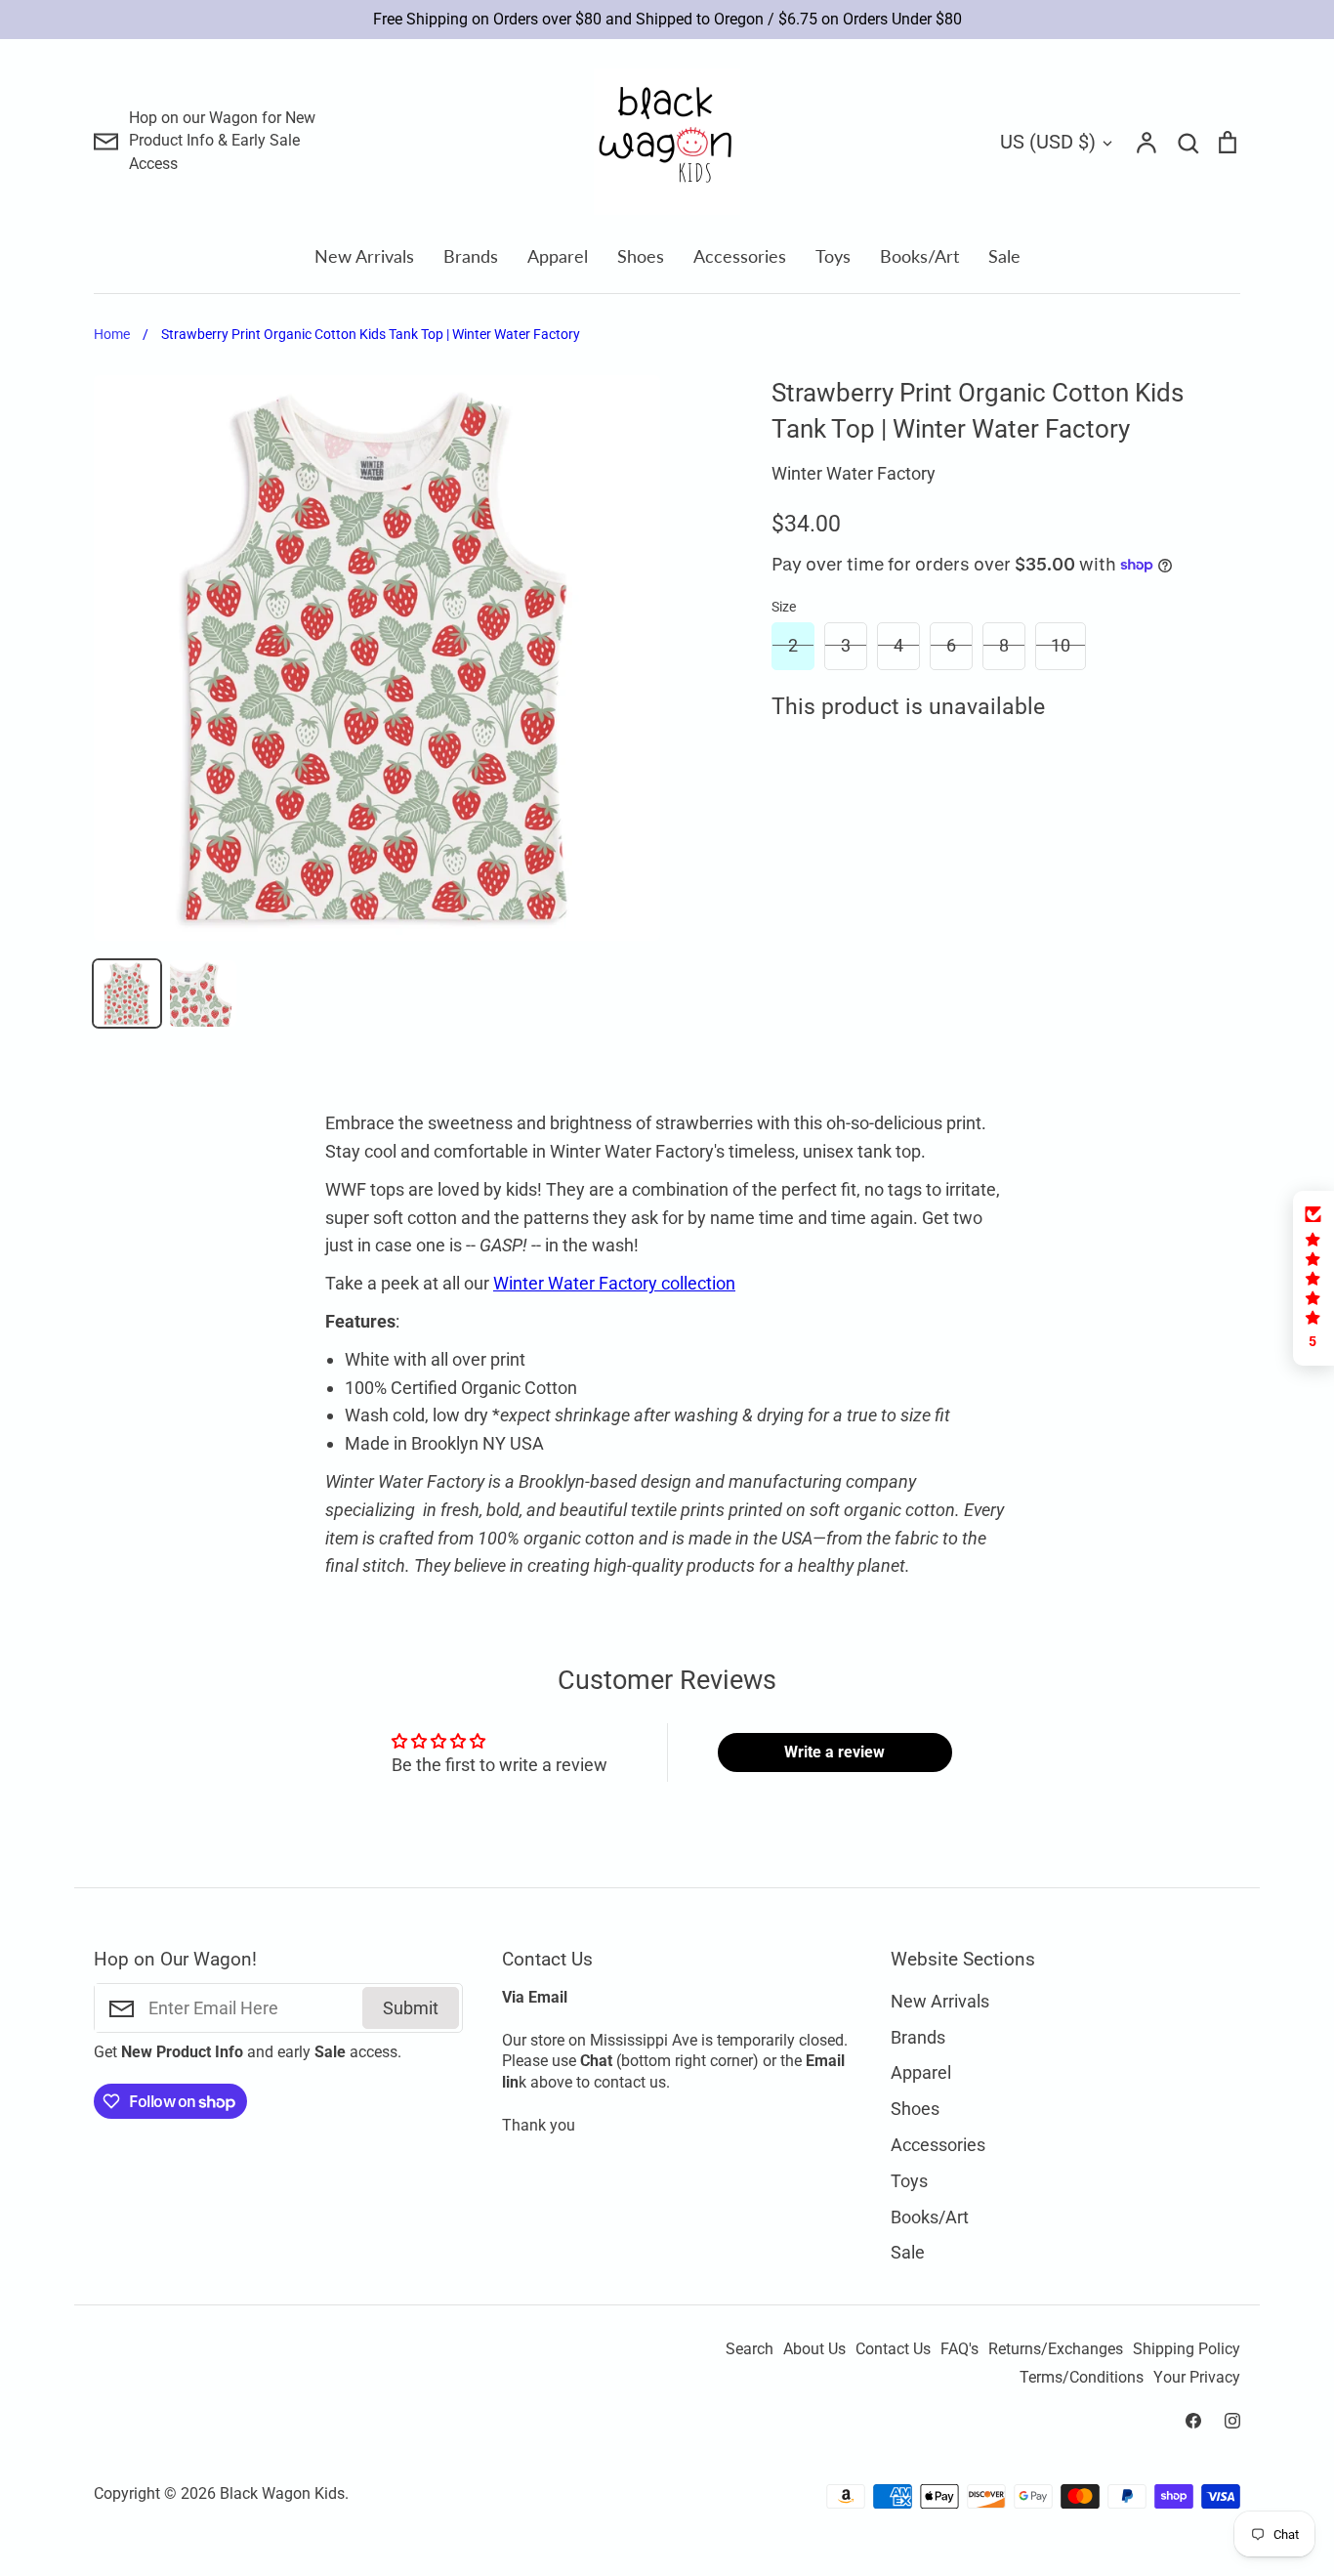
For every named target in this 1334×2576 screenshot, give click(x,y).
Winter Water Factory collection (614, 1283)
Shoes (641, 256)
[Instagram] (1232, 2421)
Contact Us (893, 2349)
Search (750, 2349)
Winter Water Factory (854, 473)
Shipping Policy (1187, 2349)
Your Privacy (1197, 2378)
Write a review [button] (834, 1752)
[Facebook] (1193, 2421)
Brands (471, 256)
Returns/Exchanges (1056, 2349)
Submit (411, 2008)
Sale (1004, 256)
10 (1061, 645)
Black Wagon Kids (282, 2494)
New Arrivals (364, 256)
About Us (814, 2349)
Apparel (558, 256)
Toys (833, 256)
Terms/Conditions (1082, 2378)
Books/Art (919, 256)
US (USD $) (1048, 142)
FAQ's (959, 2349)
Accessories (740, 256)
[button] (1313, 1278)
